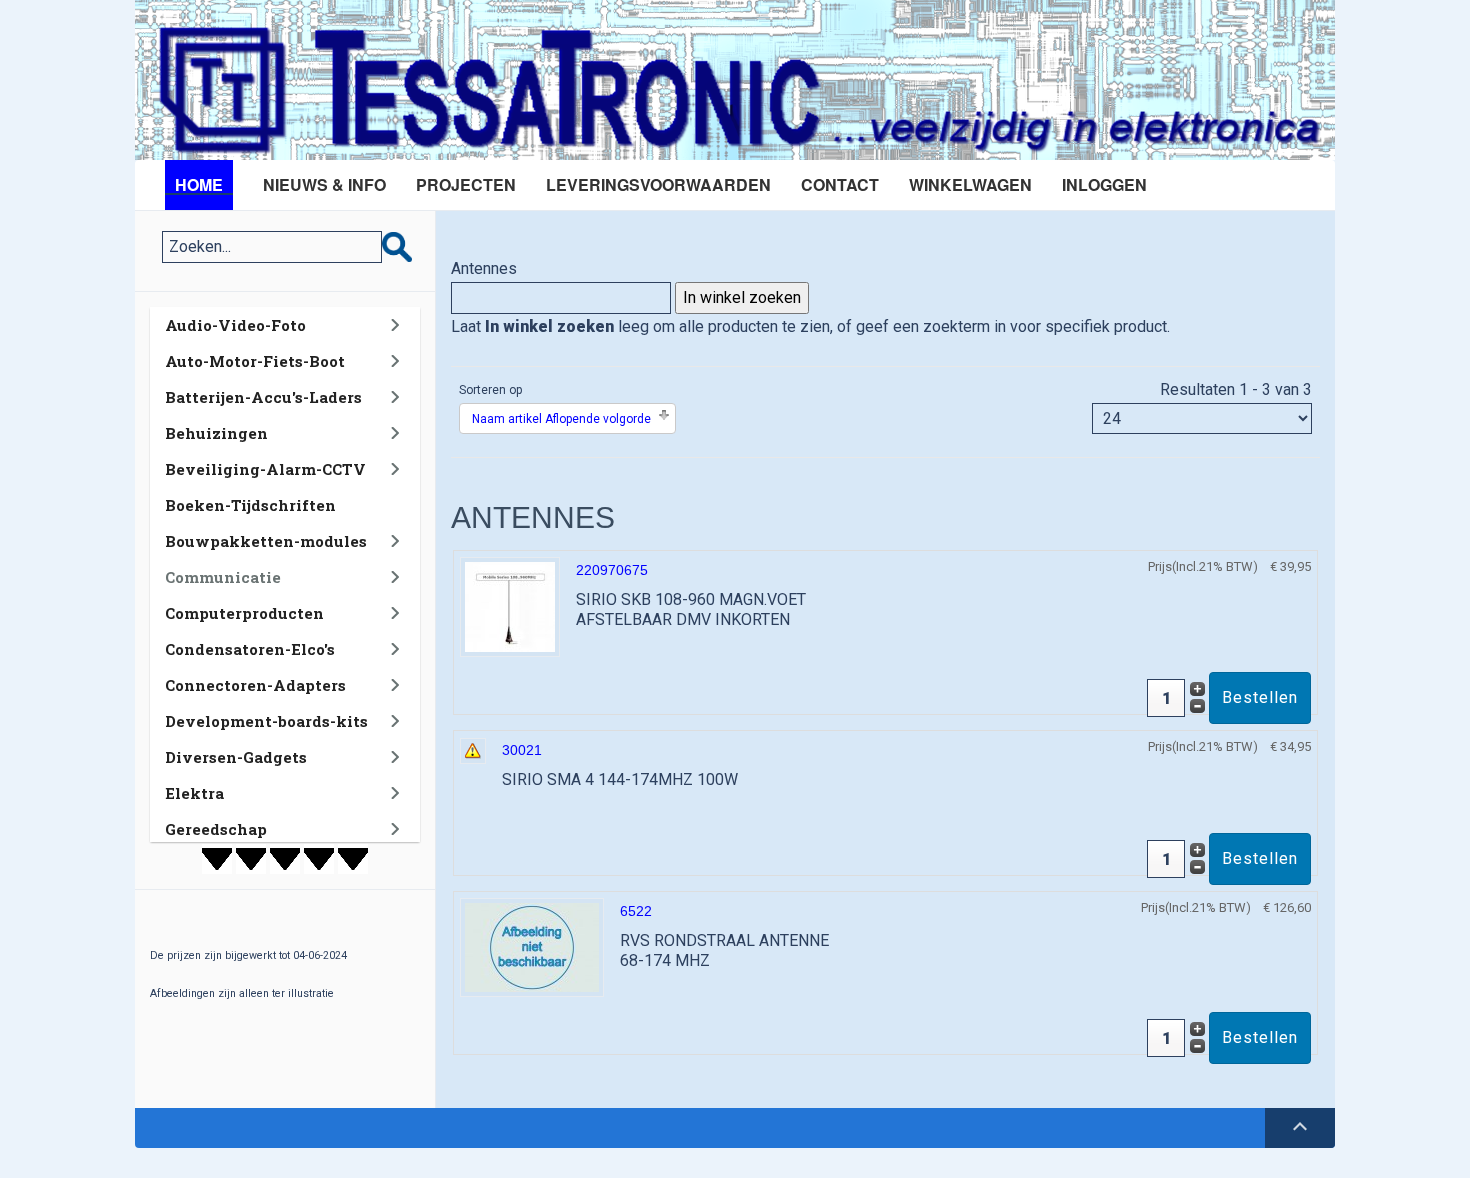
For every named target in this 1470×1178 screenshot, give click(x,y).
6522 (636, 911)
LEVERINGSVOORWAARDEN (658, 184)
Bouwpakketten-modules (266, 541)
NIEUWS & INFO (324, 184)
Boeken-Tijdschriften (250, 505)
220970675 (612, 570)
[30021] (473, 749)
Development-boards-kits (266, 721)
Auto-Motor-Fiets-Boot (255, 361)
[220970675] (510, 605)
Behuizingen (216, 433)
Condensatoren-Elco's (250, 649)
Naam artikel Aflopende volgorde (561, 419)
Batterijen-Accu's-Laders (263, 397)
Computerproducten (244, 613)
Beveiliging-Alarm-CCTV (265, 469)
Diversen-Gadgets (236, 757)
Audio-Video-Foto (235, 325)
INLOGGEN (1104, 184)
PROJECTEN (466, 184)
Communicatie (223, 577)
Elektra (194, 793)
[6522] (532, 946)
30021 (522, 750)
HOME (199, 184)
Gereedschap (216, 829)
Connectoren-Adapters (255, 685)
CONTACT (840, 184)
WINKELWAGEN (970, 184)
